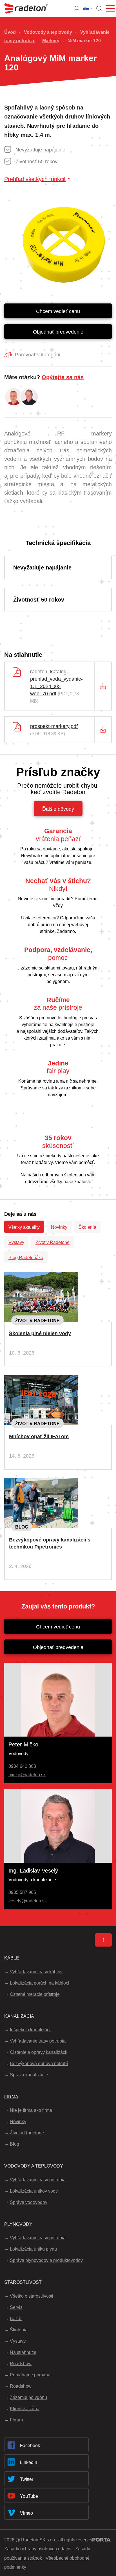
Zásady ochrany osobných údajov (38, 2549)
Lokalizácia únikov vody (34, 2191)
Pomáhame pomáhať (31, 2375)
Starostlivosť (23, 2282)
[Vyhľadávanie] (99, 8)
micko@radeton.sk (27, 1775)
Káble (12, 1958)
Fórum (16, 2420)
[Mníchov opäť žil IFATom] (41, 1379)
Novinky (59, 1227)
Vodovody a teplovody (48, 32)
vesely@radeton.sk (28, 1901)
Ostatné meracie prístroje (35, 1994)
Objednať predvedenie (58, 332)
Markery (51, 41)
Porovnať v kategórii (38, 355)
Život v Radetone (53, 1242)
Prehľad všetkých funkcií (35, 179)
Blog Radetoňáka (26, 1258)
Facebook (30, 2446)
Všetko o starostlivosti (32, 2296)
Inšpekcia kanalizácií (31, 2030)
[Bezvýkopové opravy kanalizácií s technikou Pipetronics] (41, 1483)
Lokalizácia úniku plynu (33, 2249)
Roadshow (21, 2364)
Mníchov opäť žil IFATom (39, 1436)
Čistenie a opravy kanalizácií (39, 2052)
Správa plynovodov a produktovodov (46, 2260)
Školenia (87, 1227)
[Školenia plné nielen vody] (41, 1276)
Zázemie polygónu (28, 2397)
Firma (11, 2097)
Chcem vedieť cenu (58, 311)
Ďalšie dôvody (58, 809)
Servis (16, 2307)
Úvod (10, 32)
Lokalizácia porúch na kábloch (40, 1983)
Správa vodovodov (29, 2202)
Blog (22, 1527)
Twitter (27, 2479)
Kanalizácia (19, 2016)
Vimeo (26, 2513)
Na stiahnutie (23, 2352)
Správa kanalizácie (29, 2075)
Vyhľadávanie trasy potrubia (38, 2041)
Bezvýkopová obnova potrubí (39, 2064)
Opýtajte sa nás (63, 377)
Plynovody (18, 2224)
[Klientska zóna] (77, 8)
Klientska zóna (25, 2409)
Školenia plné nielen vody (40, 1333)
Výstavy (16, 1242)
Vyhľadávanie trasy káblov (36, 1972)
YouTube (29, 2496)
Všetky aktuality (24, 1227)
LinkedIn (29, 2462)
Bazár (16, 2319)
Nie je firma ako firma (31, 2110)
